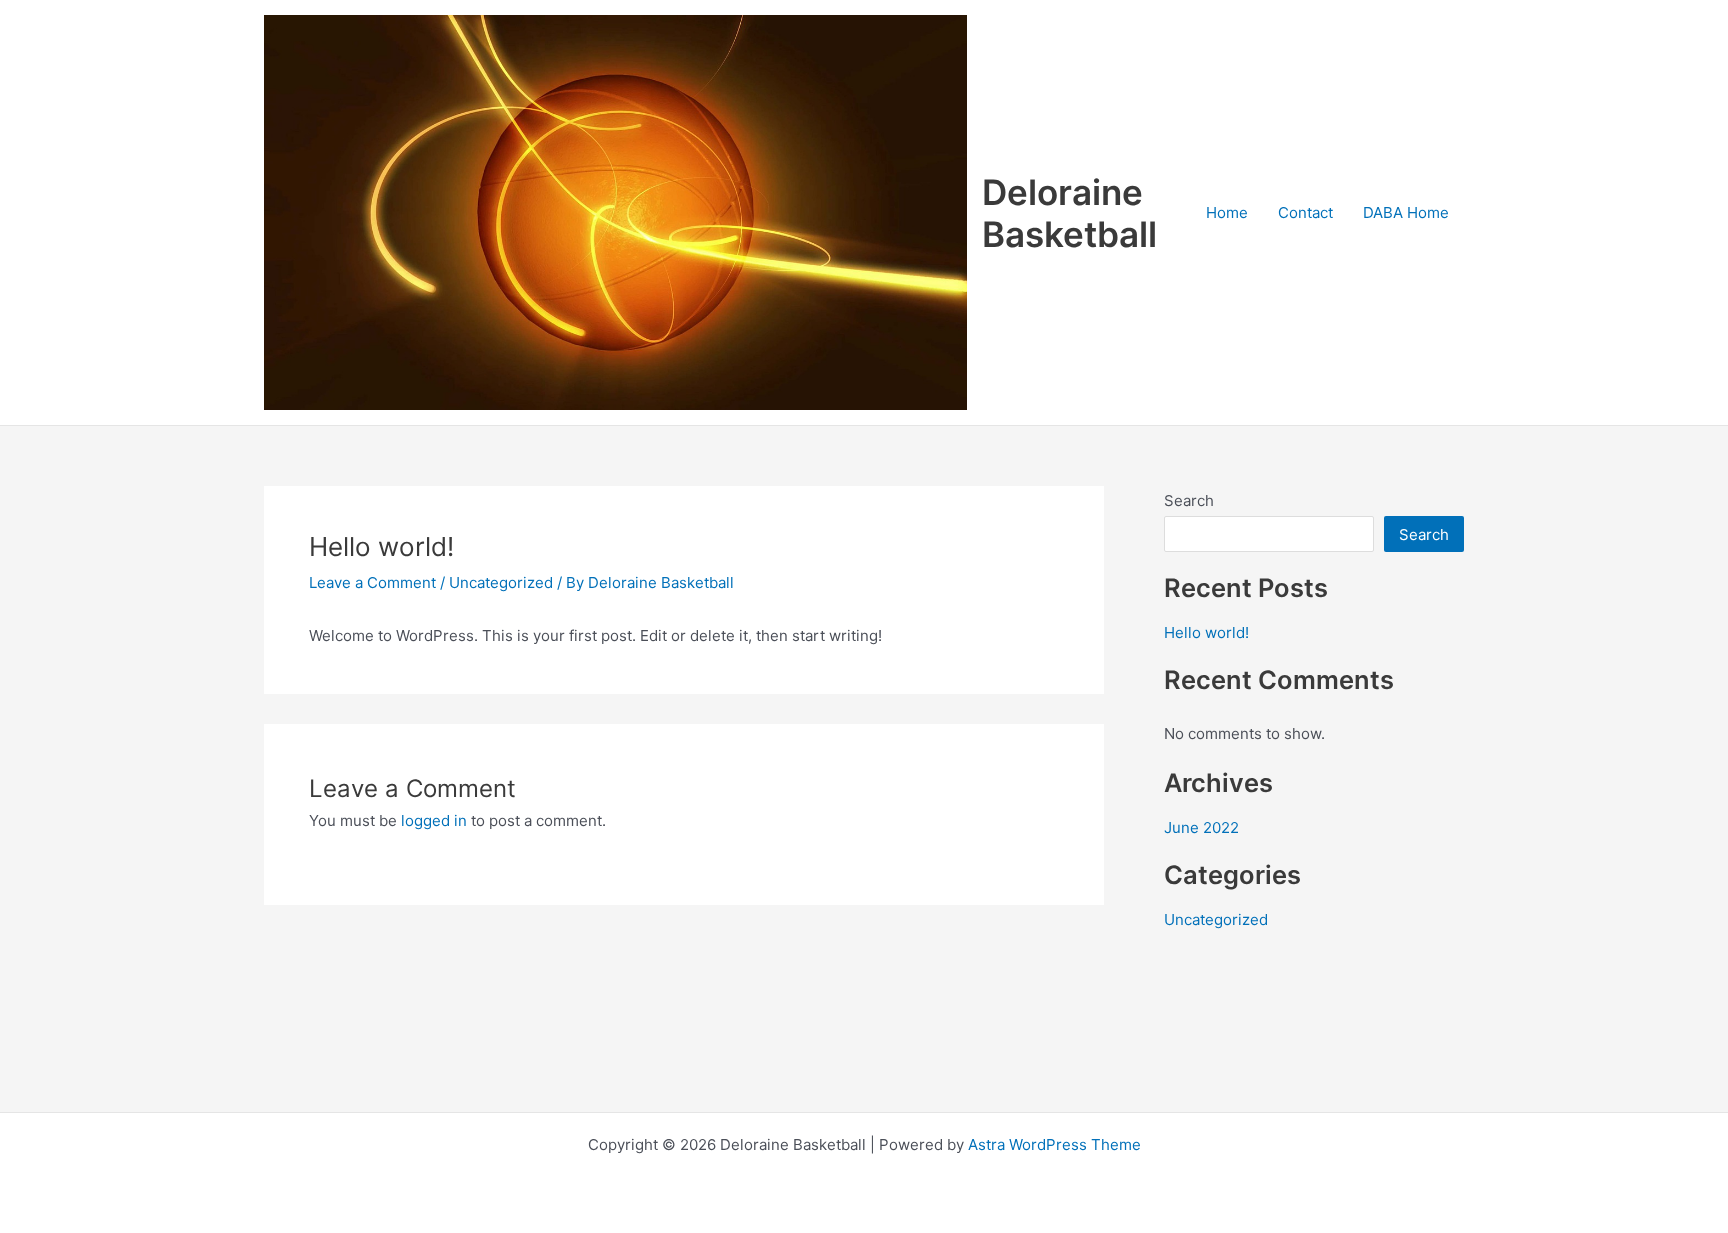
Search (1189, 500)
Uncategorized (501, 582)
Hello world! (1206, 632)
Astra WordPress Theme (1054, 1144)
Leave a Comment (372, 582)
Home (1227, 212)
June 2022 (1201, 827)
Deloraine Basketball (1069, 213)
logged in (434, 820)
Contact (1305, 212)
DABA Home (1406, 212)
